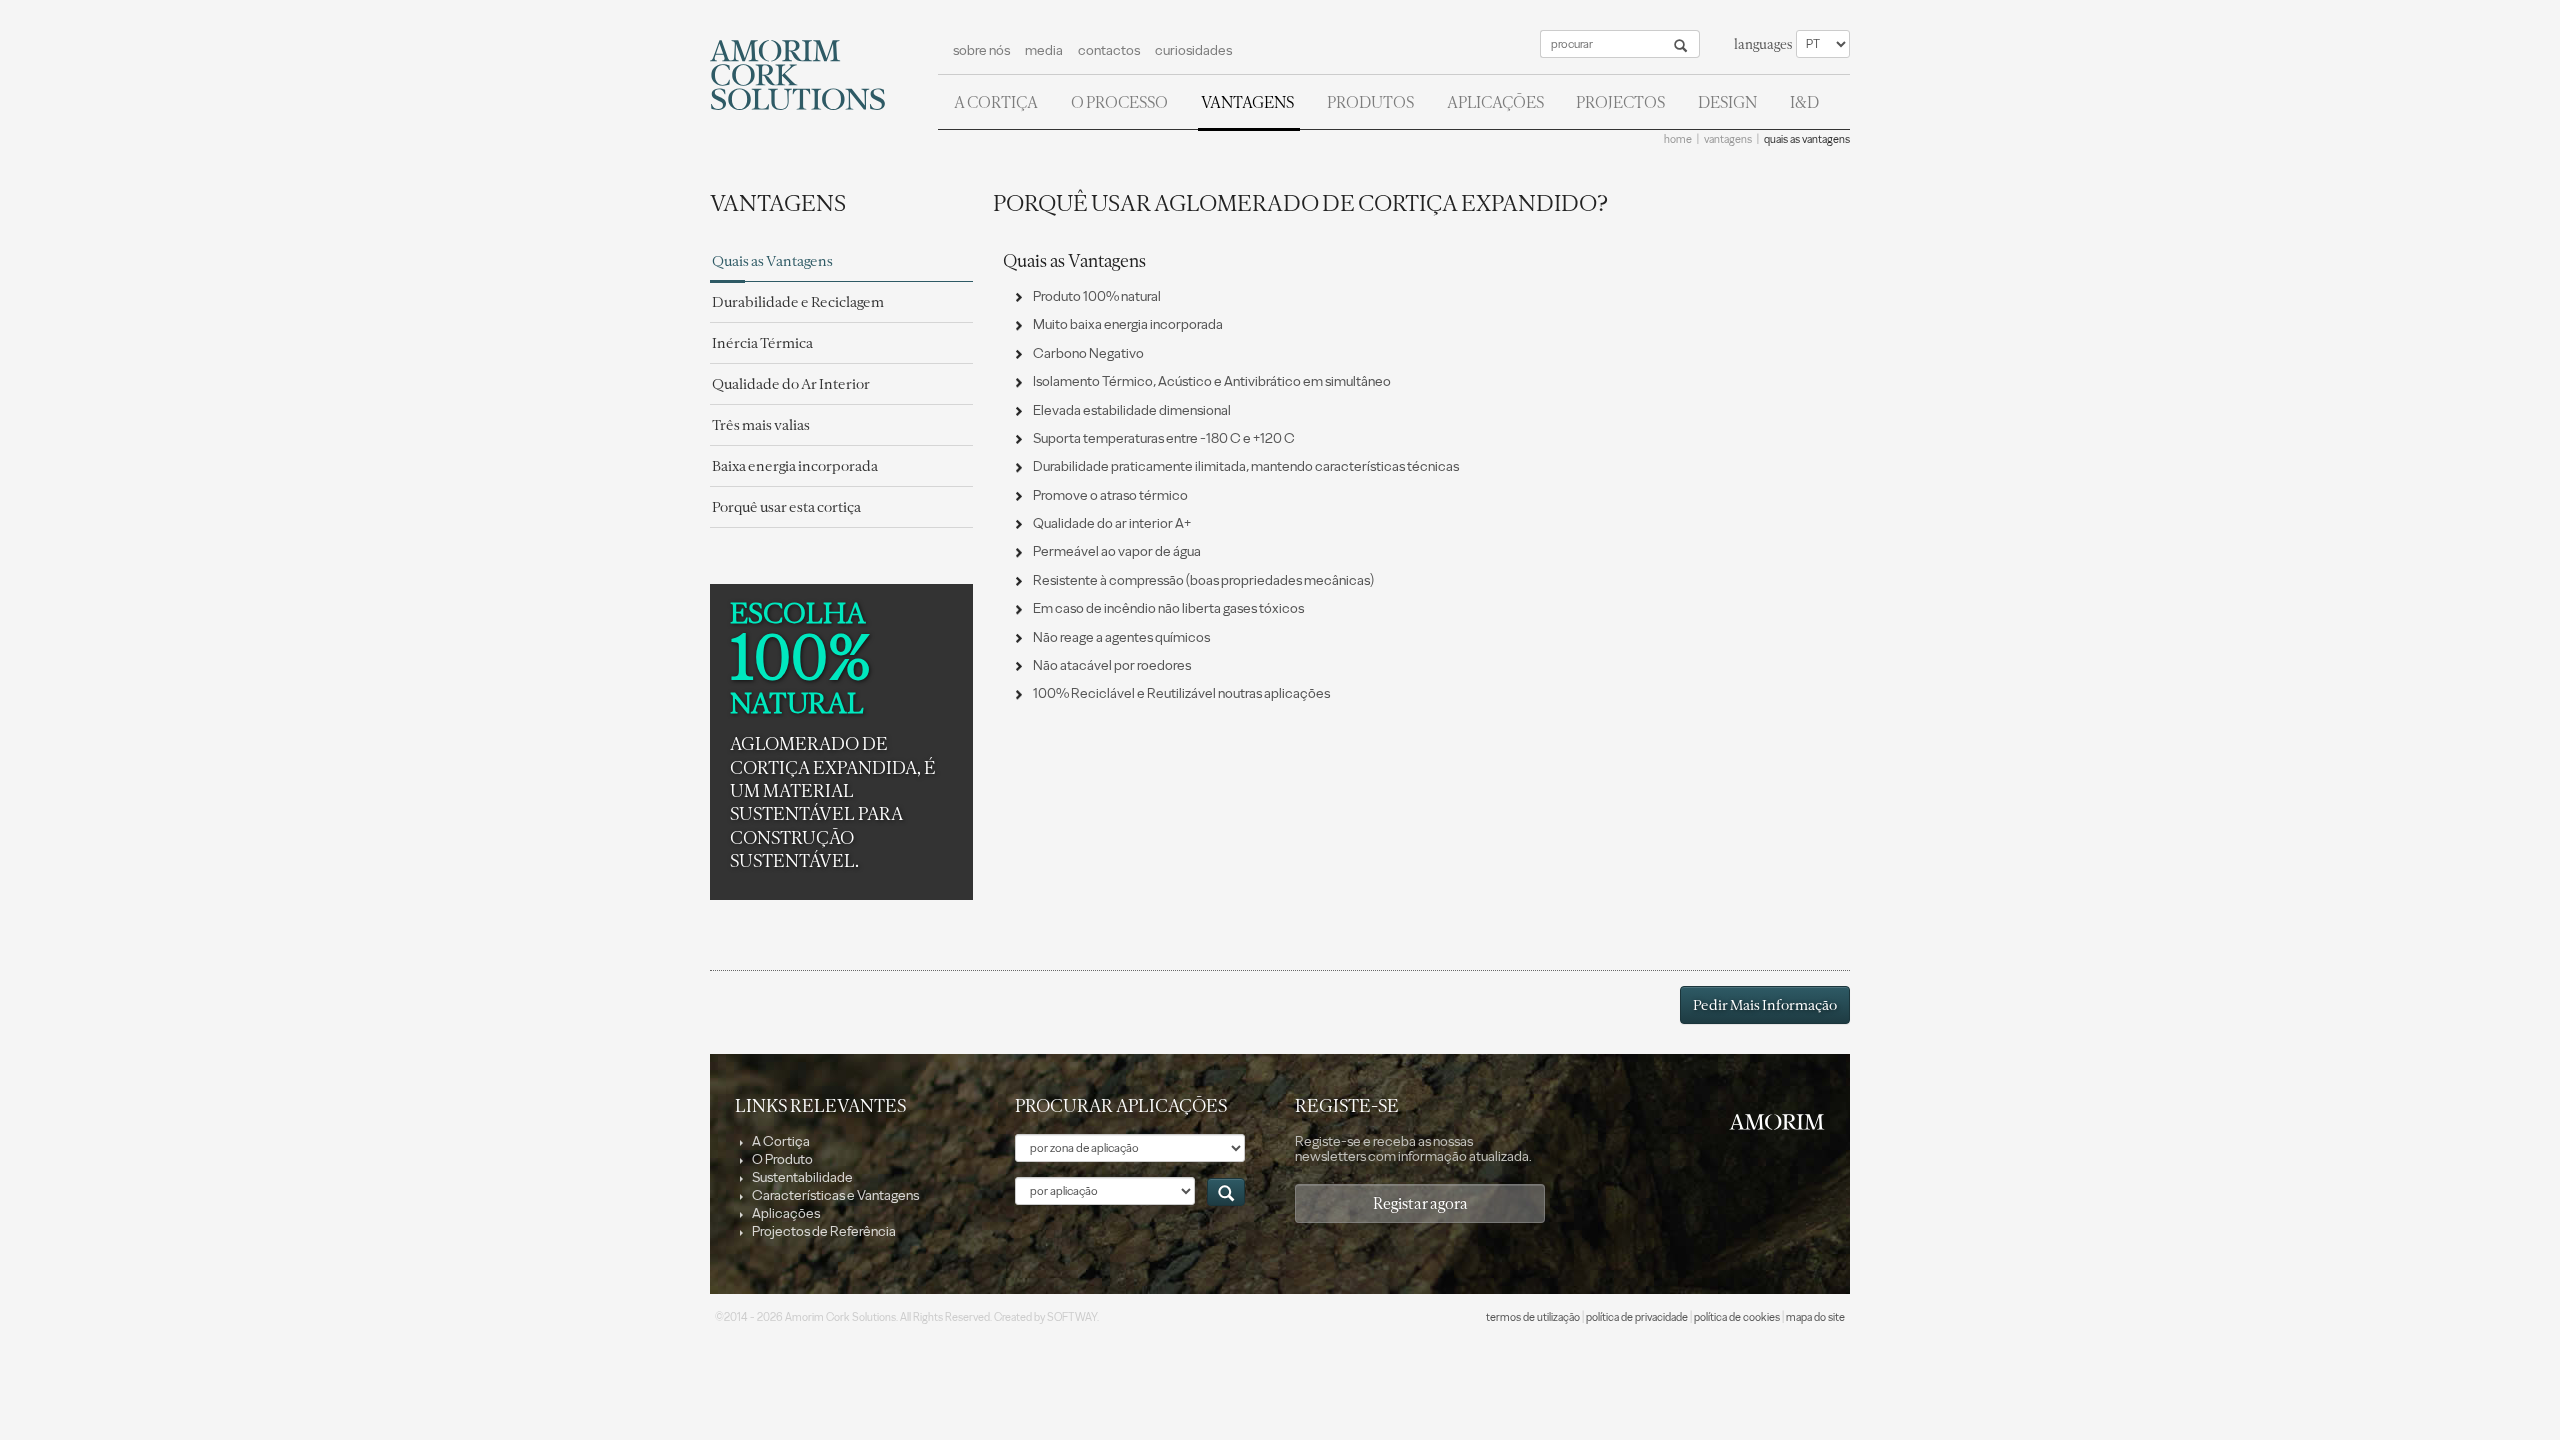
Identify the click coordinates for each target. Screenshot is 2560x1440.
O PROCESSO (1119, 102)
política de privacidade (1637, 1317)
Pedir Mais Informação (1765, 1005)
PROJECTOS (1620, 102)
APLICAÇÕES (1495, 102)
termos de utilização (1533, 1317)
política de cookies (1737, 1317)
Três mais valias (761, 425)
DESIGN (1727, 102)
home (1678, 139)
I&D (1804, 102)
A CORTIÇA (996, 102)
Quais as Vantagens (772, 261)
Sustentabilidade (801, 1177)
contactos (1109, 50)
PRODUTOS (1370, 102)
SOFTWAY (1072, 1317)
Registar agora (1420, 1203)
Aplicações (785, 1213)
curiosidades (1193, 50)
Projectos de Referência (823, 1231)
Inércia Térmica (762, 343)
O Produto (781, 1159)
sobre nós (981, 50)
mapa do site (1815, 1317)
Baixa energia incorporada (795, 466)
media (1044, 50)
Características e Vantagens (834, 1195)
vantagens (1728, 139)
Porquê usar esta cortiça (786, 507)
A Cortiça (780, 1141)
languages (1763, 44)
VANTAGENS (1247, 102)
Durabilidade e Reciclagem (798, 302)
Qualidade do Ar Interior (791, 384)
